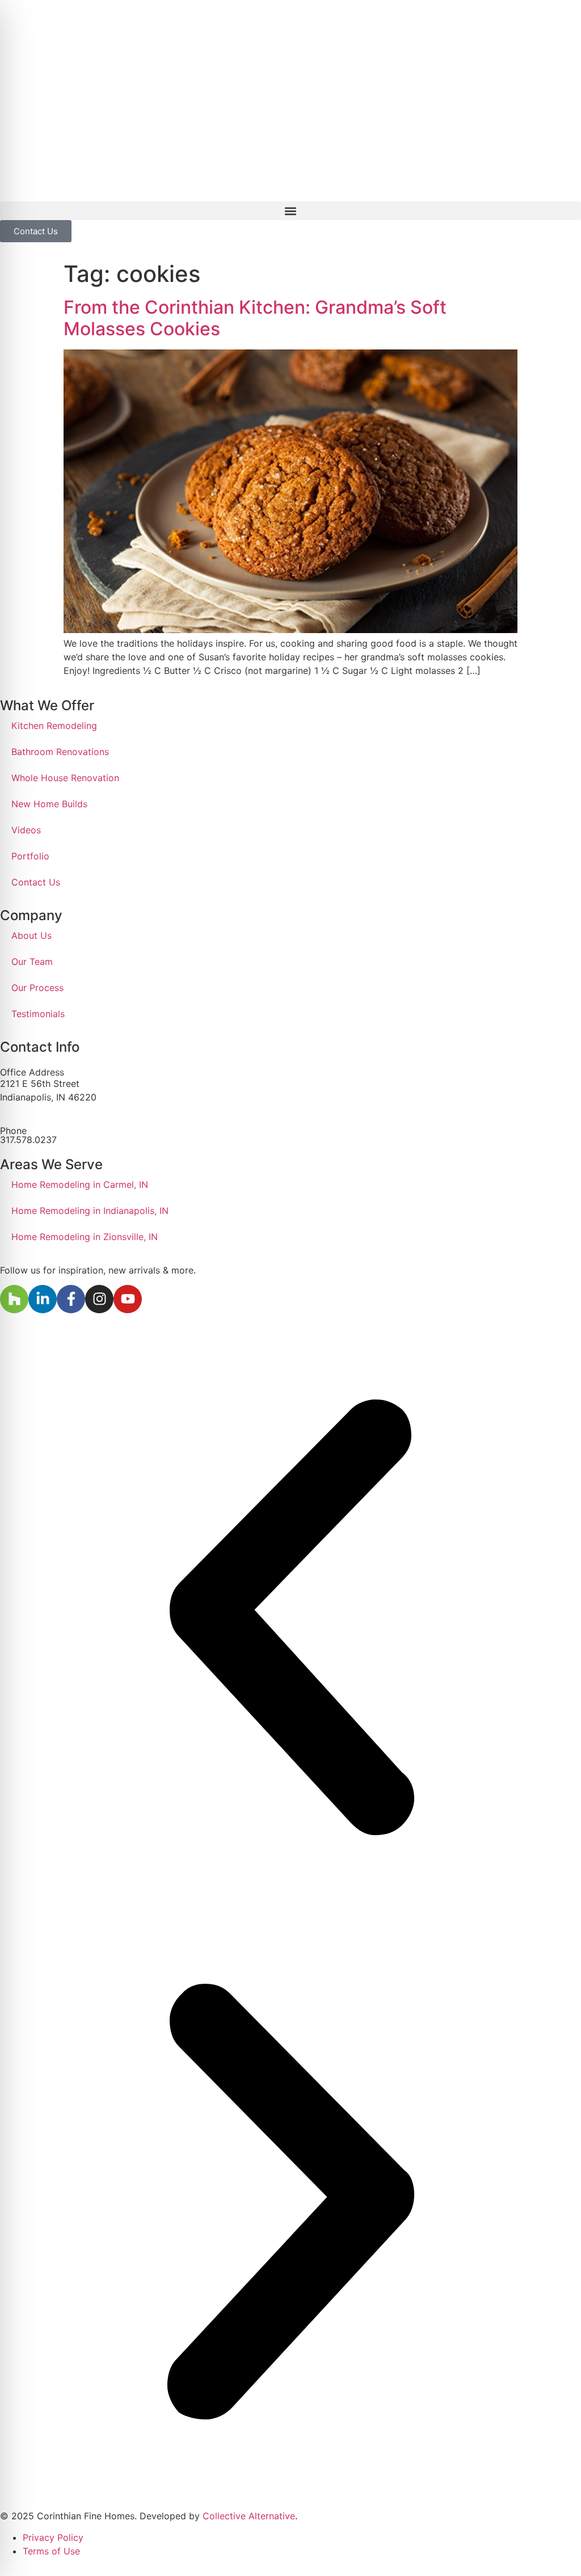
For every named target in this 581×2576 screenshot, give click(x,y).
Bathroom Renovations (60, 752)
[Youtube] (128, 1299)
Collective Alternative (249, 2516)
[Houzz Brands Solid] (14, 1299)
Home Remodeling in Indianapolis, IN (90, 1211)
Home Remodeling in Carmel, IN (80, 1184)
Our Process (37, 988)
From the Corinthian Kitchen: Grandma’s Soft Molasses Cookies (255, 318)
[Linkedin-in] (43, 1299)
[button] (290, 211)
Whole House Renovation (65, 778)
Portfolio (30, 856)
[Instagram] (99, 1299)
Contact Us (36, 882)
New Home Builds (49, 804)
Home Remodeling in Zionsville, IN (85, 1237)
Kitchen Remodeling (54, 726)
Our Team (32, 962)
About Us (31, 935)
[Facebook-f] (71, 1299)
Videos (26, 830)
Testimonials (38, 1014)
